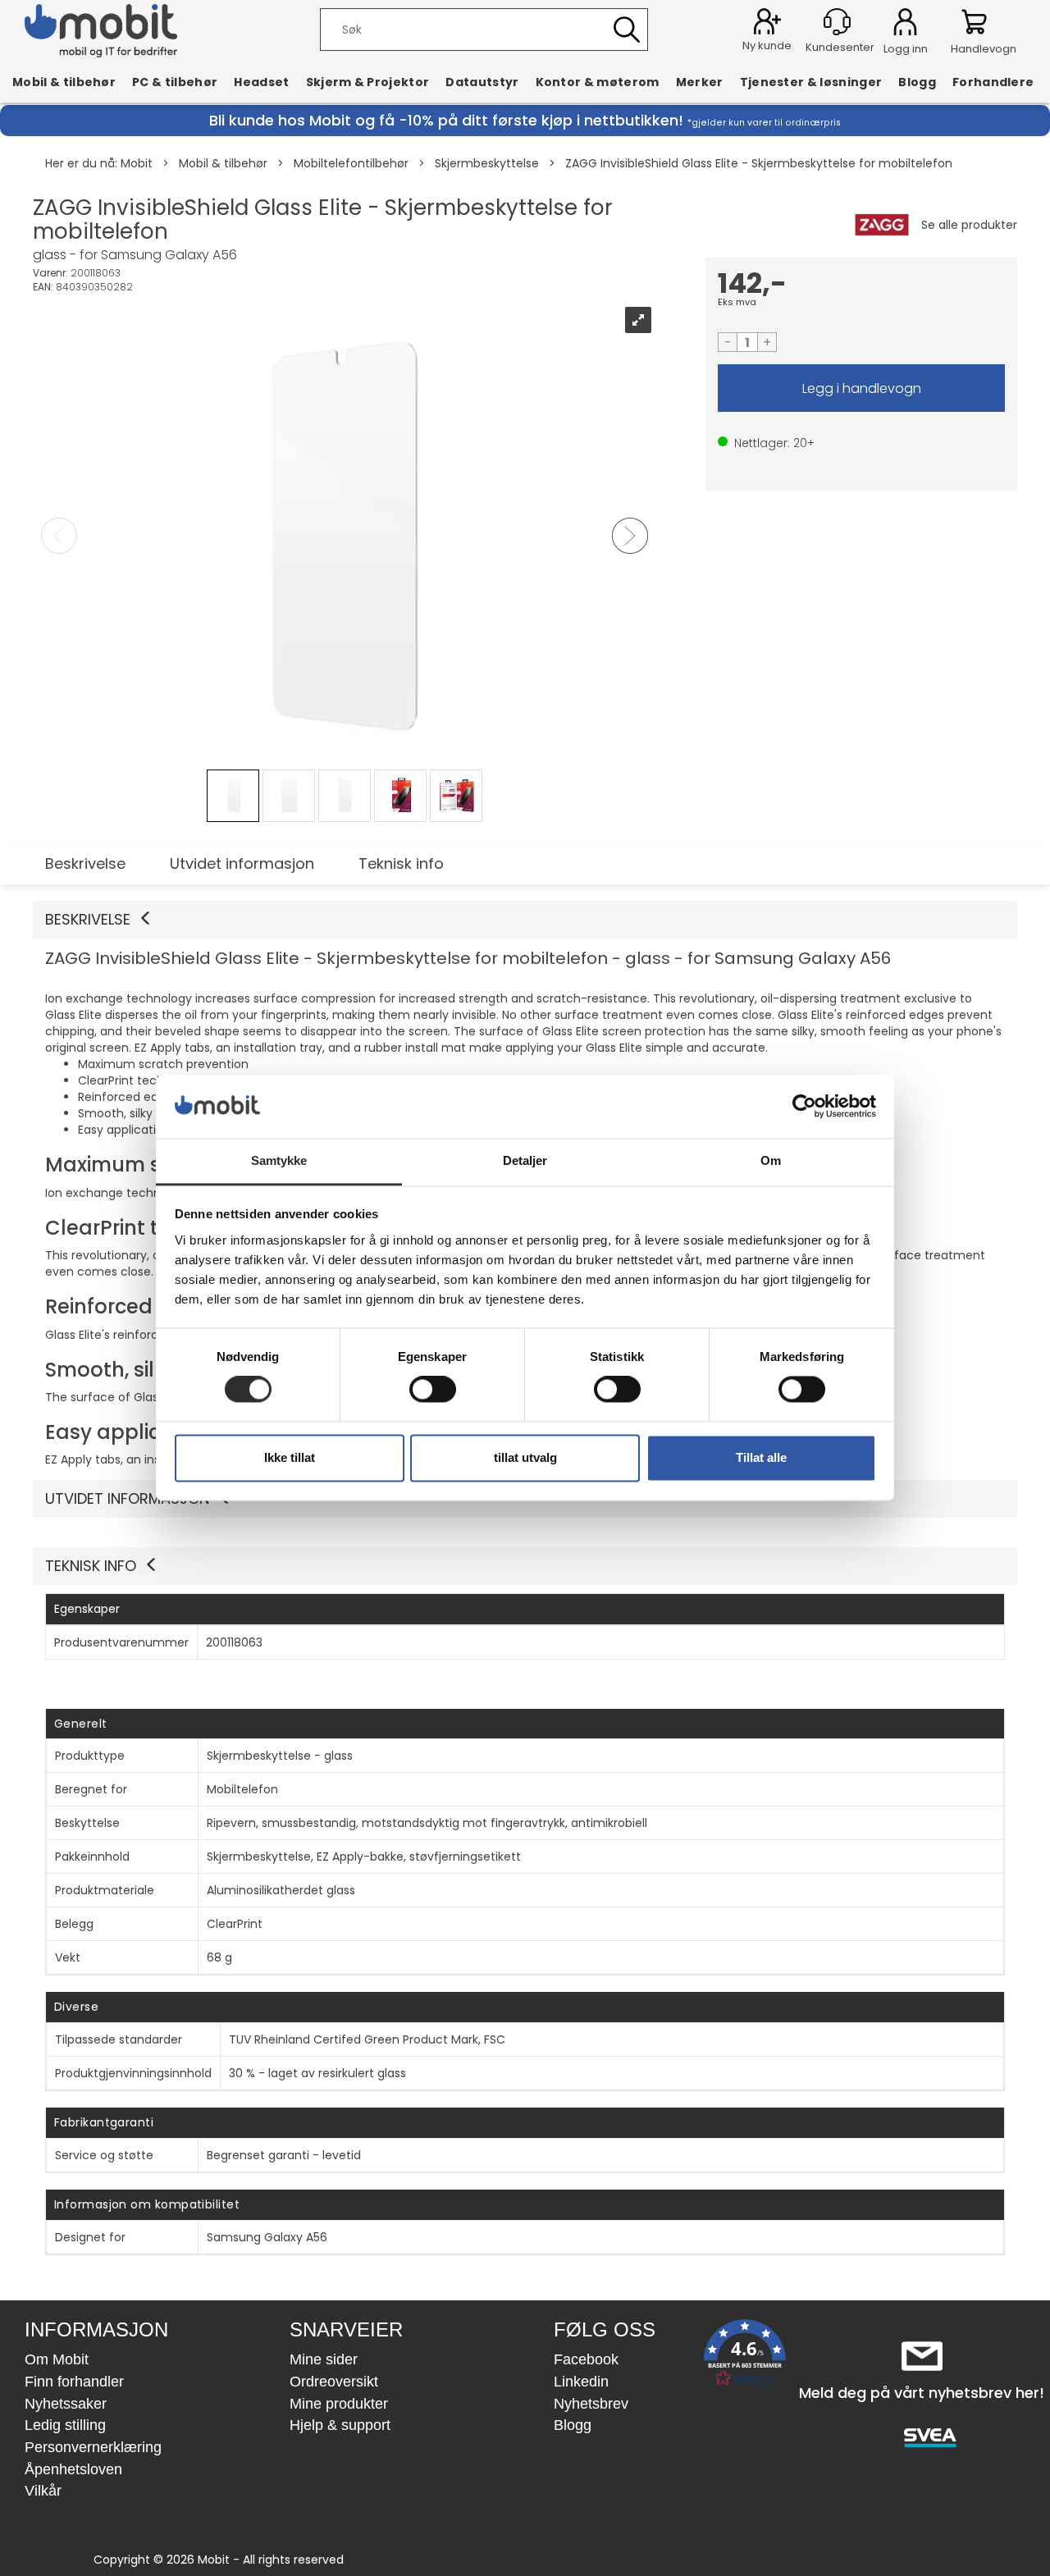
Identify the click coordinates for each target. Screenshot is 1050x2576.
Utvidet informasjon (242, 863)
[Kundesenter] (837, 22)
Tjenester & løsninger (811, 82)
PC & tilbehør (175, 82)
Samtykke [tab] (279, 1160)
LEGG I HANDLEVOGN (861, 388)
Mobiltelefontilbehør (351, 163)
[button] (525, 920)
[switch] (433, 1390)
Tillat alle (761, 1457)
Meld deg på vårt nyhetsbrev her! (922, 2393)
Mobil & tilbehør (64, 82)
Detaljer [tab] (525, 1160)
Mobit (137, 163)
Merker (700, 82)
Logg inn (905, 25)
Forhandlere (993, 82)
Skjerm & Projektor (368, 82)
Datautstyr (482, 82)
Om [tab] (771, 1160)
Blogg (917, 82)
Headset (261, 82)
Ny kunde (767, 46)
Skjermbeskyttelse (487, 163)
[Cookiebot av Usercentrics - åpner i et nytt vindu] (804, 1107)
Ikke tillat (290, 1457)
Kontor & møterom (598, 82)
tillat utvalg (525, 1457)
